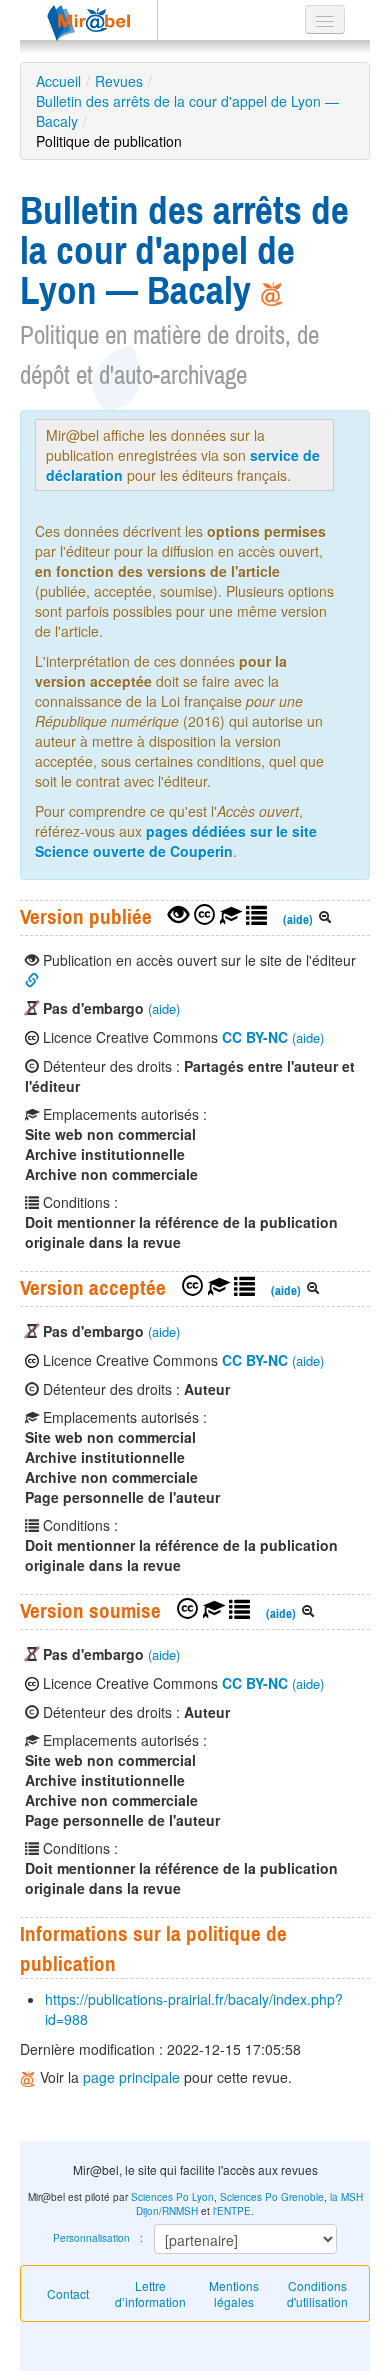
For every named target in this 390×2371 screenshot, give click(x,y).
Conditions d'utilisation (317, 2293)
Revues (119, 81)
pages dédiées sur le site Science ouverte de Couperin (176, 841)
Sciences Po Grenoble (272, 2197)
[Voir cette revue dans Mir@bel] (30, 2077)
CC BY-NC (255, 1037)
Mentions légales (234, 2293)
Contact (68, 2293)
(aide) (298, 919)
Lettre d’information (150, 2293)
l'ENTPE (232, 2211)
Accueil (58, 81)
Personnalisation (91, 2238)
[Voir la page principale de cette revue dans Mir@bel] (272, 290)
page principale (131, 2077)
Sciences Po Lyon (172, 2197)
